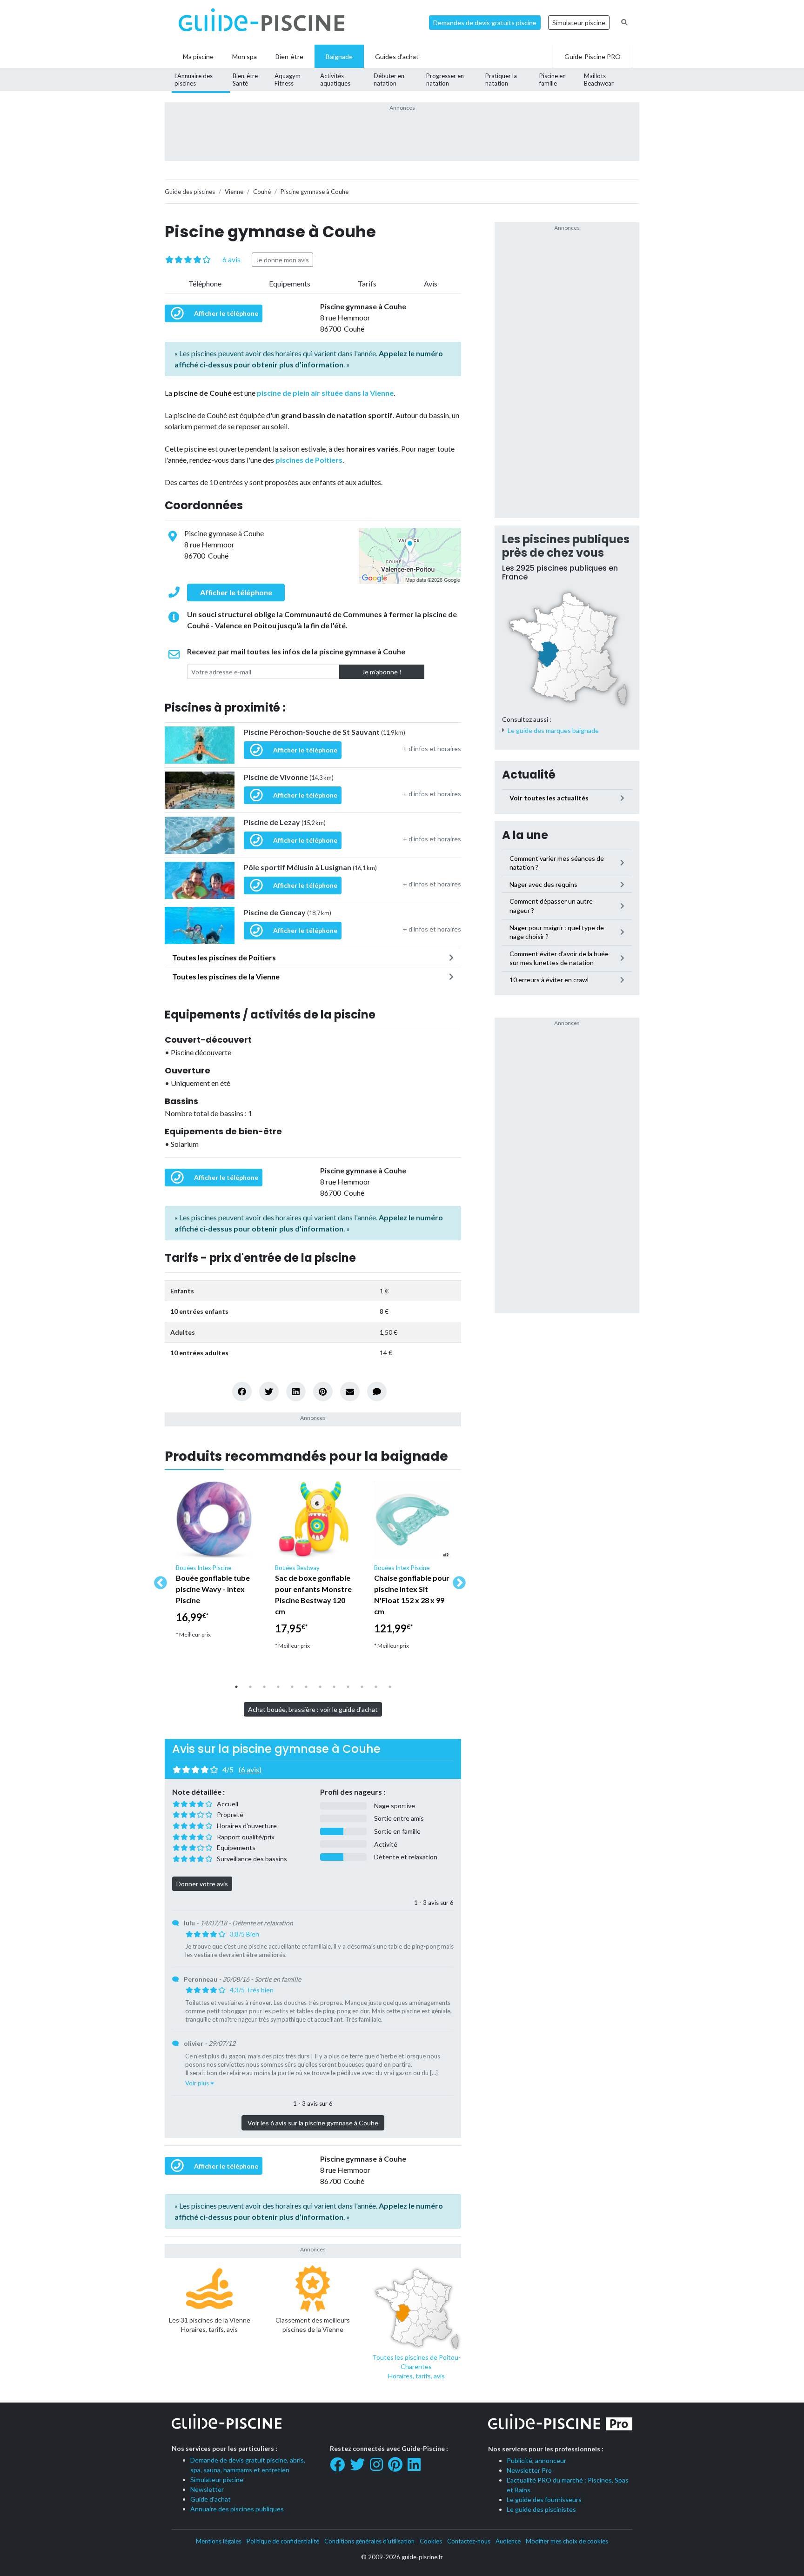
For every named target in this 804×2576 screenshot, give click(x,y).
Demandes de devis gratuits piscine (485, 23)
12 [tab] (390, 1687)
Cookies (431, 2541)
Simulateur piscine (579, 23)
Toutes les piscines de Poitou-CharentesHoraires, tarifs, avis (416, 2366)
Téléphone (205, 283)
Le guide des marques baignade (553, 730)
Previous (158, 1580)
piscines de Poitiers (309, 460)
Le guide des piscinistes (541, 2509)
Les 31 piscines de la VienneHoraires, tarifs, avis (210, 2325)
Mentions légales (219, 2541)
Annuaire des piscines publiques (237, 2509)
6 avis (231, 259)
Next (456, 1580)
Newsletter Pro (529, 2470)
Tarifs (367, 283)
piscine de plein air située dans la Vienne (325, 393)
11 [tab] (376, 1687)
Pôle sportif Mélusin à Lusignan (310, 867)
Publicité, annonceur (536, 2460)
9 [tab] (348, 1687)
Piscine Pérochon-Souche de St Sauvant (325, 732)
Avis (431, 283)
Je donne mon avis (282, 260)
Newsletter (207, 2489)
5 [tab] (292, 1687)
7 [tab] (320, 1687)
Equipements (290, 283)
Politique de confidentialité (283, 2541)
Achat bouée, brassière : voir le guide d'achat (313, 1709)
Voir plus (198, 2083)
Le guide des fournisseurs (544, 2499)
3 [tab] (264, 1687)
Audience (508, 2541)
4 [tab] (278, 1687)
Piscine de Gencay (288, 912)
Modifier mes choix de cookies (567, 2541)
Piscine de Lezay (285, 822)
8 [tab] (334, 1687)
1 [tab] (236, 1687)
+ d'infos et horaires (432, 749)
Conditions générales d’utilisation (369, 2541)
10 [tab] (362, 1687)
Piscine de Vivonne (289, 777)
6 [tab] (306, 1687)
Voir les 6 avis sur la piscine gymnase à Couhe (313, 2123)
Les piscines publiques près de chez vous (566, 546)
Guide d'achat (211, 2499)
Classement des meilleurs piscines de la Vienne (313, 2325)
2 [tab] (250, 1687)
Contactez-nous (469, 2541)
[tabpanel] (214, 1564)
